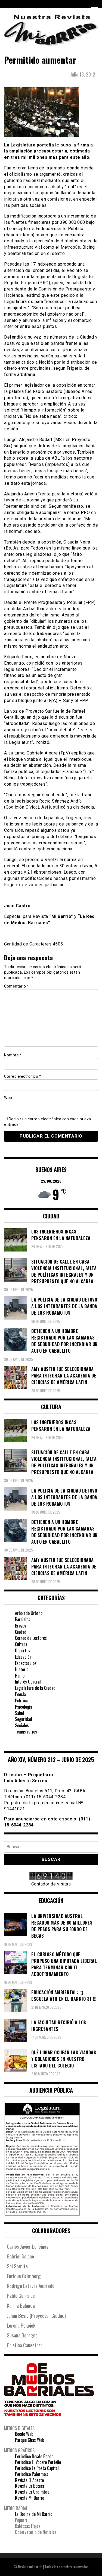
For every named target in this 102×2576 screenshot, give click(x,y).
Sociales (22, 1725)
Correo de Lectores (31, 1638)
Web (8, 1098)
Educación (23, 1657)
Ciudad (21, 1632)
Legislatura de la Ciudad (35, 1688)
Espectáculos (26, 1663)
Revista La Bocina (30, 2486)
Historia (22, 1669)
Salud (20, 1713)
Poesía (20, 1694)
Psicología (24, 1707)
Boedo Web (24, 2434)
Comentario (16, 986)
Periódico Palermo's (32, 2474)
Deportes (23, 1650)
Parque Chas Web (30, 2440)
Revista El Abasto (29, 2480)
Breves (21, 1626)
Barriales (23, 1619)
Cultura (21, 1644)
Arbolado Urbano (29, 1613)
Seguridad (24, 1719)
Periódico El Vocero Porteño (38, 2462)
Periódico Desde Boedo (34, 2456)
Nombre (13, 1055)
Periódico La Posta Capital (37, 2468)
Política (21, 1700)
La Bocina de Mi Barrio (34, 2514)
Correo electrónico (23, 1076)
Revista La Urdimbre (32, 2492)
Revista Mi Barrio (30, 2498)
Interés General (28, 1682)
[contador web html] (51, 1876)
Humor (21, 1676)
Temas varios (26, 1732)
